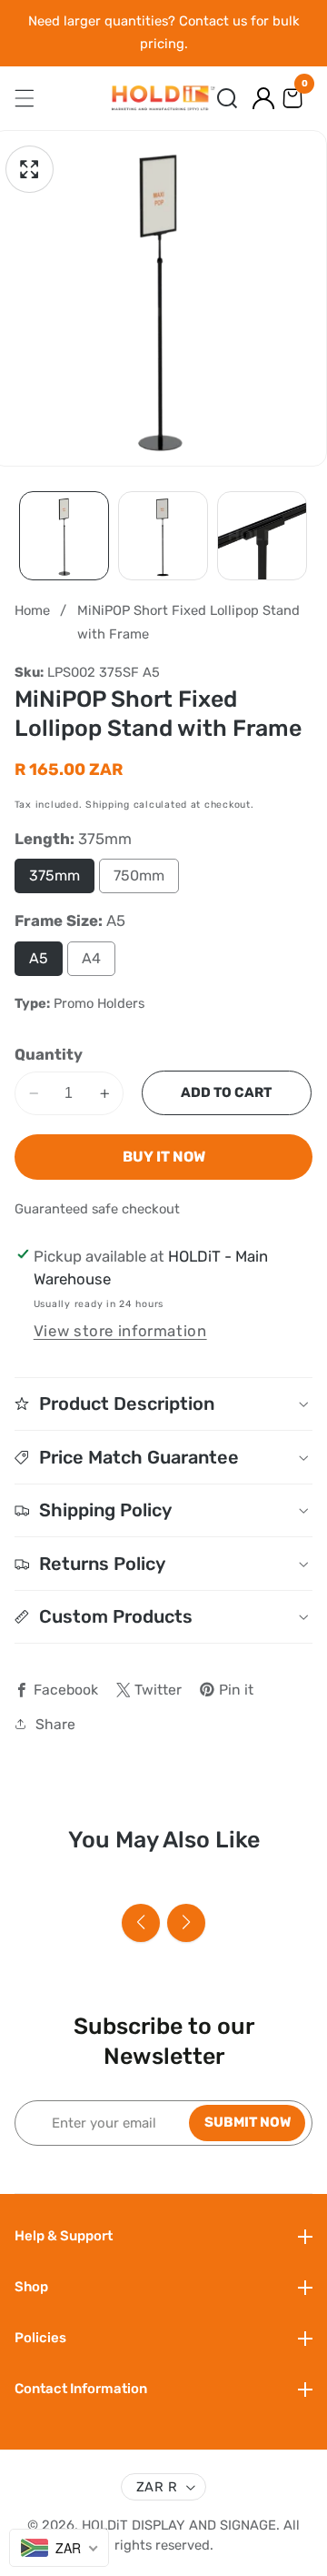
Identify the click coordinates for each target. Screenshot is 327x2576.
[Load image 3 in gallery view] (262, 536)
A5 (39, 958)
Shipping (108, 805)
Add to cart (226, 1092)
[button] (227, 98)
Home (32, 610)
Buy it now (164, 1157)
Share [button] (55, 1724)
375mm (54, 875)
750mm (139, 875)
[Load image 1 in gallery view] (64, 536)
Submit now (248, 2122)
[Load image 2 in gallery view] (163, 536)
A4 (91, 958)
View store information (120, 1331)
